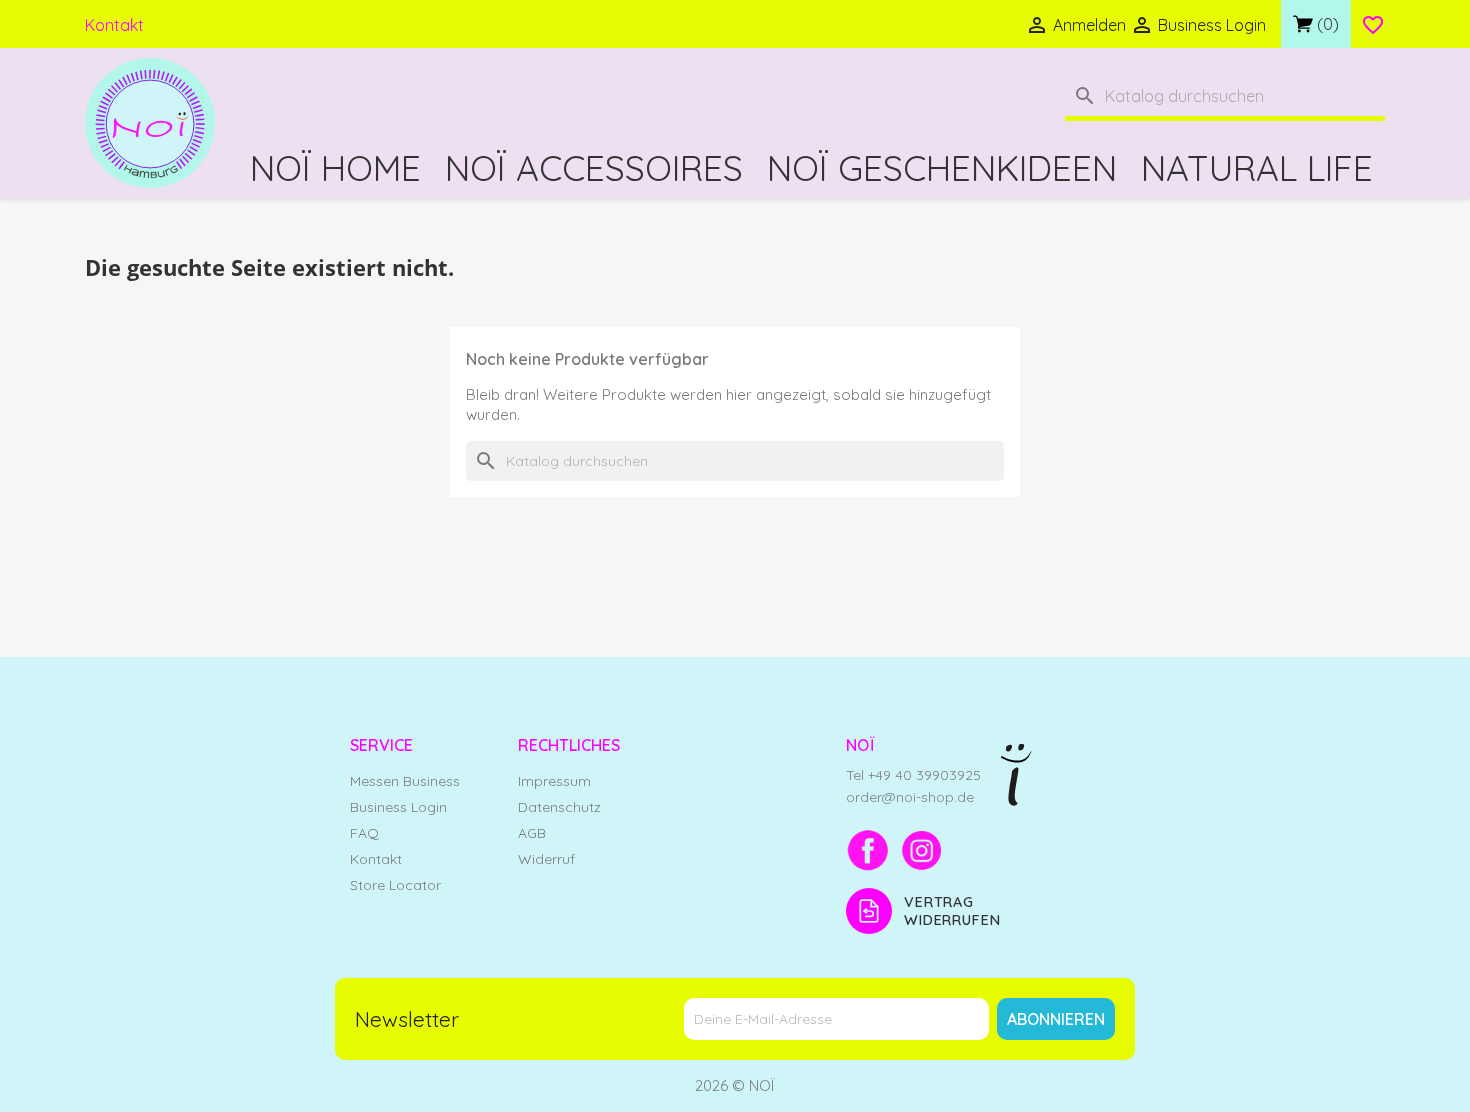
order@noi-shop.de (910, 797)
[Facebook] (868, 850)
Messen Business (405, 781)
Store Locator (395, 885)
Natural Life (1257, 168)
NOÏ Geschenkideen (942, 168)
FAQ (364, 833)
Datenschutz (559, 807)
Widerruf (546, 859)
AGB (532, 833)
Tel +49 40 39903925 (913, 775)
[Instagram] (922, 850)
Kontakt (114, 25)
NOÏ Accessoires (594, 168)
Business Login (398, 807)
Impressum (554, 781)
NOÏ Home (335, 168)
